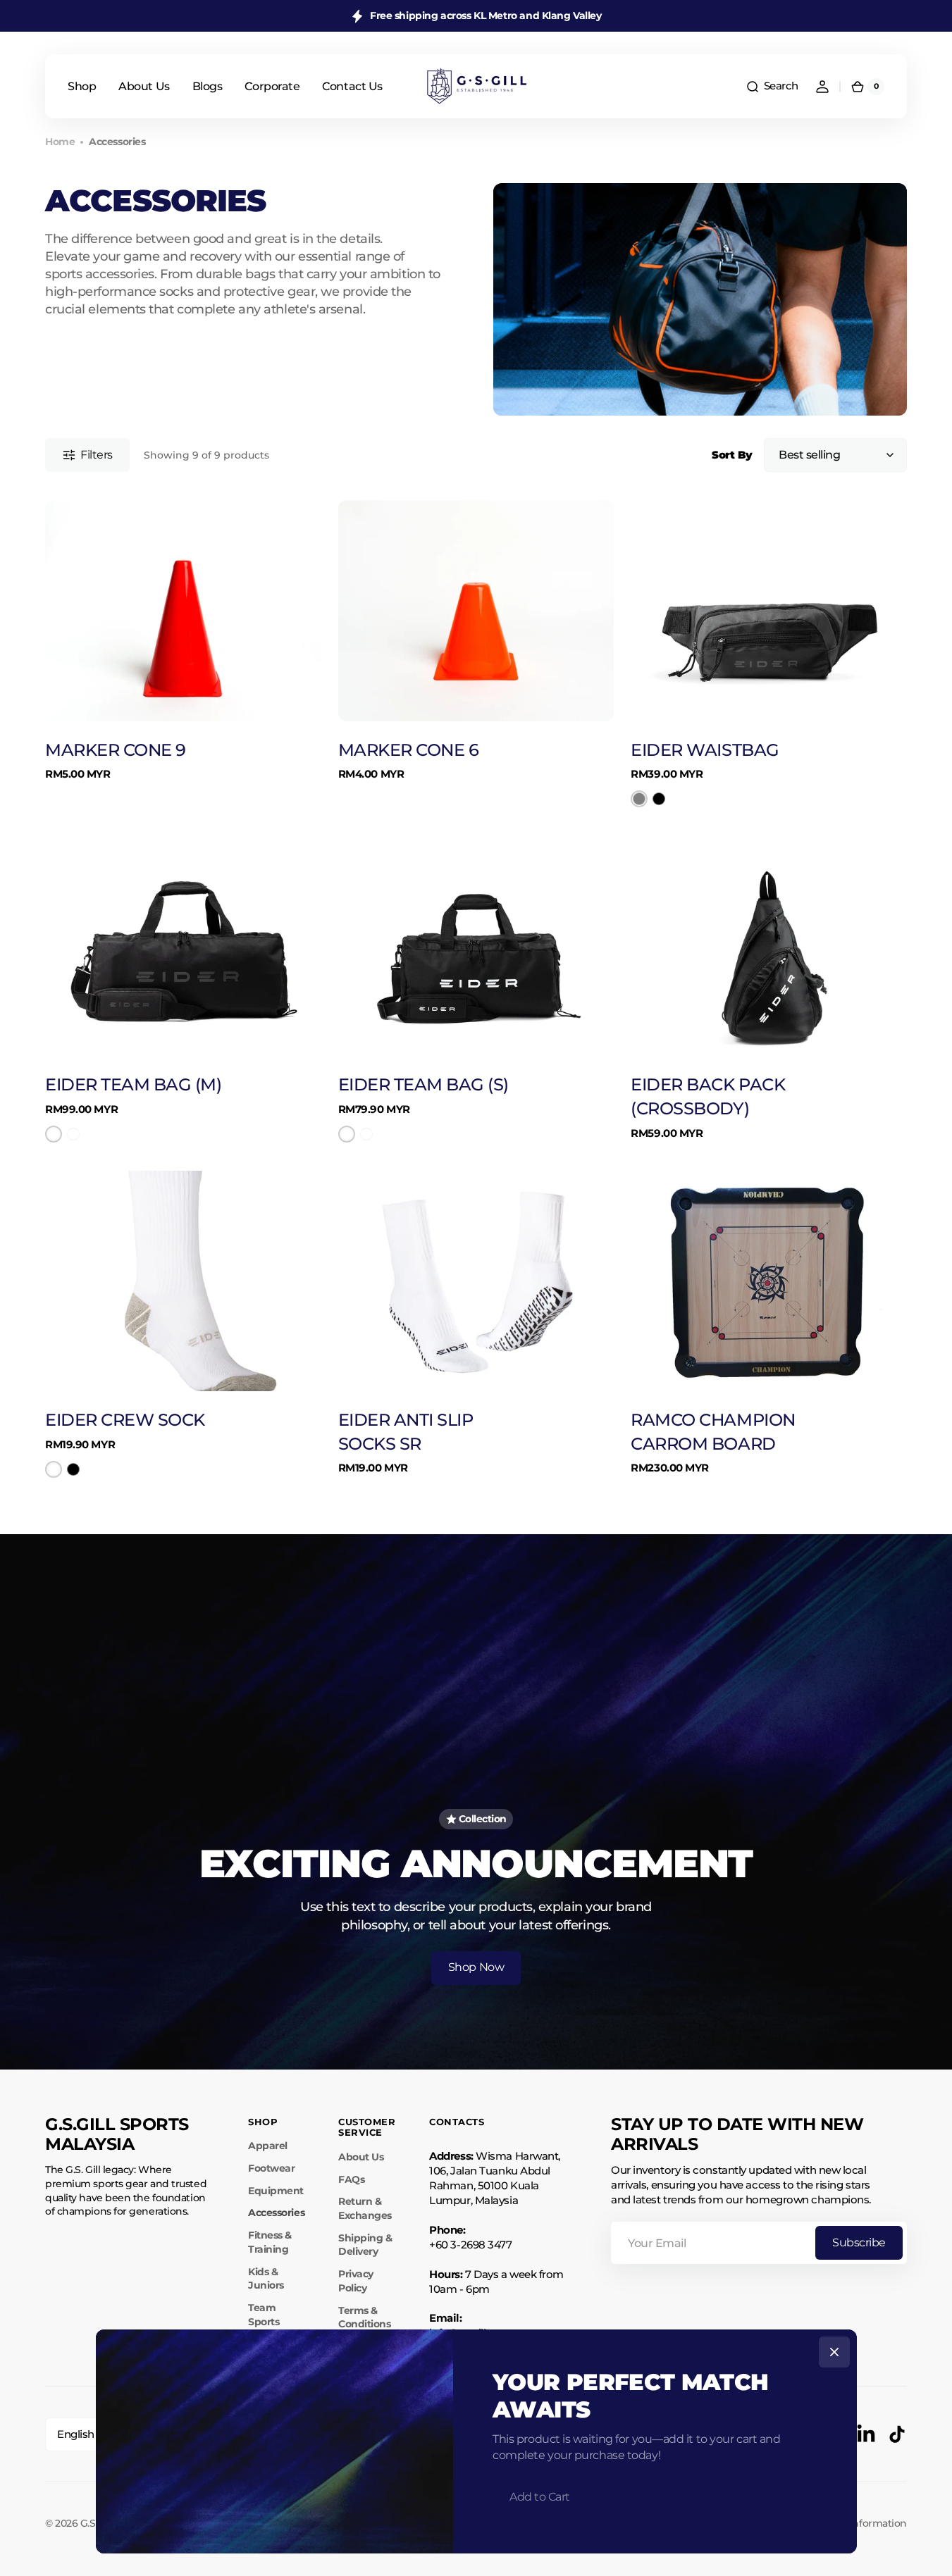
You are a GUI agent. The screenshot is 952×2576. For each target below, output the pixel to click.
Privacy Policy (356, 2281)
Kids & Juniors (266, 2279)
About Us (361, 2157)
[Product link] (183, 654)
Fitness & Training (270, 2242)
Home (60, 142)
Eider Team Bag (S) (424, 1084)
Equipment (276, 2191)
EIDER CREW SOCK (125, 1420)
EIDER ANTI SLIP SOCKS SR (406, 1432)
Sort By (732, 455)
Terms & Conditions (365, 2317)
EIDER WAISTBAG (705, 750)
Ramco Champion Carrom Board (713, 1432)
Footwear (271, 2168)
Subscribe (859, 2242)
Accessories (276, 2213)
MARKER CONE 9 (116, 750)
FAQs (351, 2179)
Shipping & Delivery (365, 2245)
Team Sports (264, 2315)
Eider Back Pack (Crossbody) (708, 1096)
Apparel (268, 2146)
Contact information (858, 2523)
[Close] (834, 2352)
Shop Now (476, 1967)
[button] (772, 87)
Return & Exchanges (365, 2208)
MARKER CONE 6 (409, 750)
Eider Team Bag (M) (133, 1084)
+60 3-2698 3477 (470, 2245)
